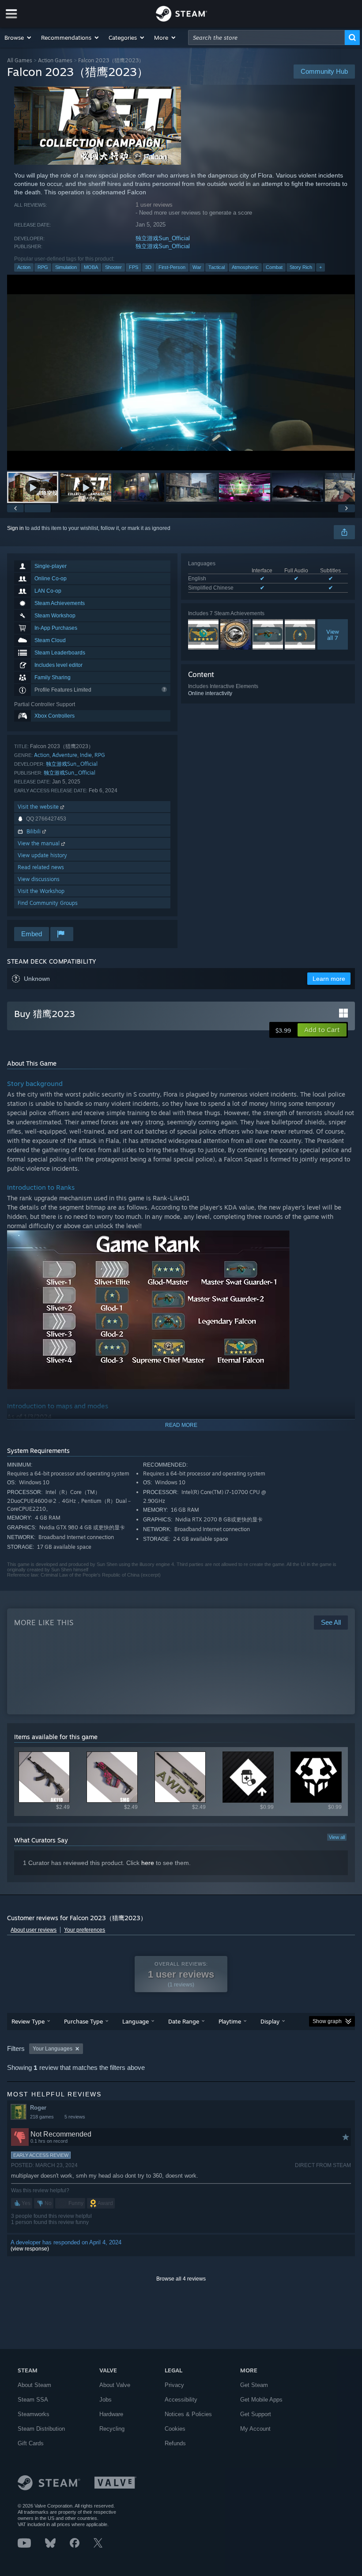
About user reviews (34, 1930)
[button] (18, 38)
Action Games (55, 60)
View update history (42, 855)
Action (24, 267)
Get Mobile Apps (261, 2400)
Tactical (217, 267)
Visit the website (39, 807)
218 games (42, 2117)
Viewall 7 (333, 635)
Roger (38, 2108)
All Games (20, 60)
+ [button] (321, 267)
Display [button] (270, 2021)
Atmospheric (245, 267)
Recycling (112, 2429)
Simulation (66, 267)
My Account (255, 2429)
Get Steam (254, 2385)
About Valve (115, 2385)
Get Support (256, 2414)
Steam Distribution (41, 2429)
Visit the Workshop (41, 891)
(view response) (30, 2249)
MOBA (91, 267)
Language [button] (136, 2021)
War (197, 267)
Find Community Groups (48, 903)
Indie (86, 755)
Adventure (65, 755)
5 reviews (75, 2117)
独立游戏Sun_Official (163, 238)
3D (148, 267)
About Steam (34, 2385)
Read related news (41, 867)
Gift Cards (31, 2443)
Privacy (174, 2385)
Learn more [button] (329, 979)
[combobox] (266, 38)
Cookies (175, 2429)
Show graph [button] (327, 2021)
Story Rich (301, 267)
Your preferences (85, 1930)
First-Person (172, 267)
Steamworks (34, 2414)
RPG (43, 267)
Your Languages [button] (53, 2049)
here (148, 1863)
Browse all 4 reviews (181, 2279)
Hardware (111, 2414)
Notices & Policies (188, 2414)
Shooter (113, 267)
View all (337, 1837)
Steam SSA (33, 2400)
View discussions (39, 879)
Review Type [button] (28, 2021)
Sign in (15, 528)
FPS (134, 267)
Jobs (106, 2400)
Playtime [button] (230, 2021)
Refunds (175, 2443)
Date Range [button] (184, 2021)
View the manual (40, 843)
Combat (274, 267)
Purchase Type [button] (83, 2021)
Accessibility (181, 2400)
